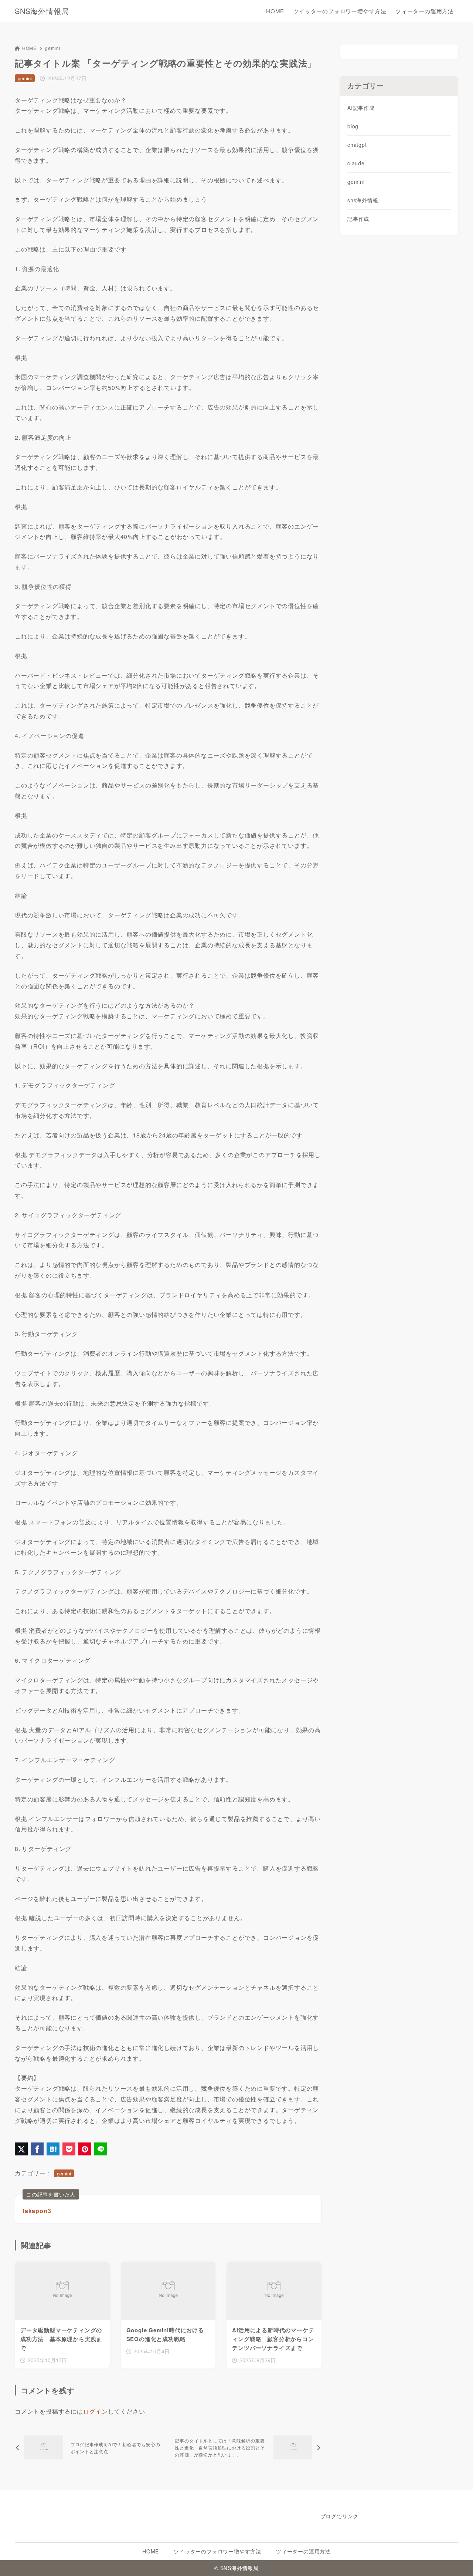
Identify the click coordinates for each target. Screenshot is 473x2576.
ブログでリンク (340, 2516)
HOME (29, 48)
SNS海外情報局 (42, 11)
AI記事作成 (361, 108)
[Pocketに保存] (69, 2149)
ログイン (96, 2411)
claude (356, 163)
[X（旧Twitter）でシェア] (21, 2149)
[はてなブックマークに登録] (53, 2149)
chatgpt (357, 145)
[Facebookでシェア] (37, 2149)
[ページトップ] (456, 2559)
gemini (53, 48)
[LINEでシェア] (101, 2149)
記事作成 (358, 219)
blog (353, 126)
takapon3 (37, 2211)
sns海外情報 (363, 200)
